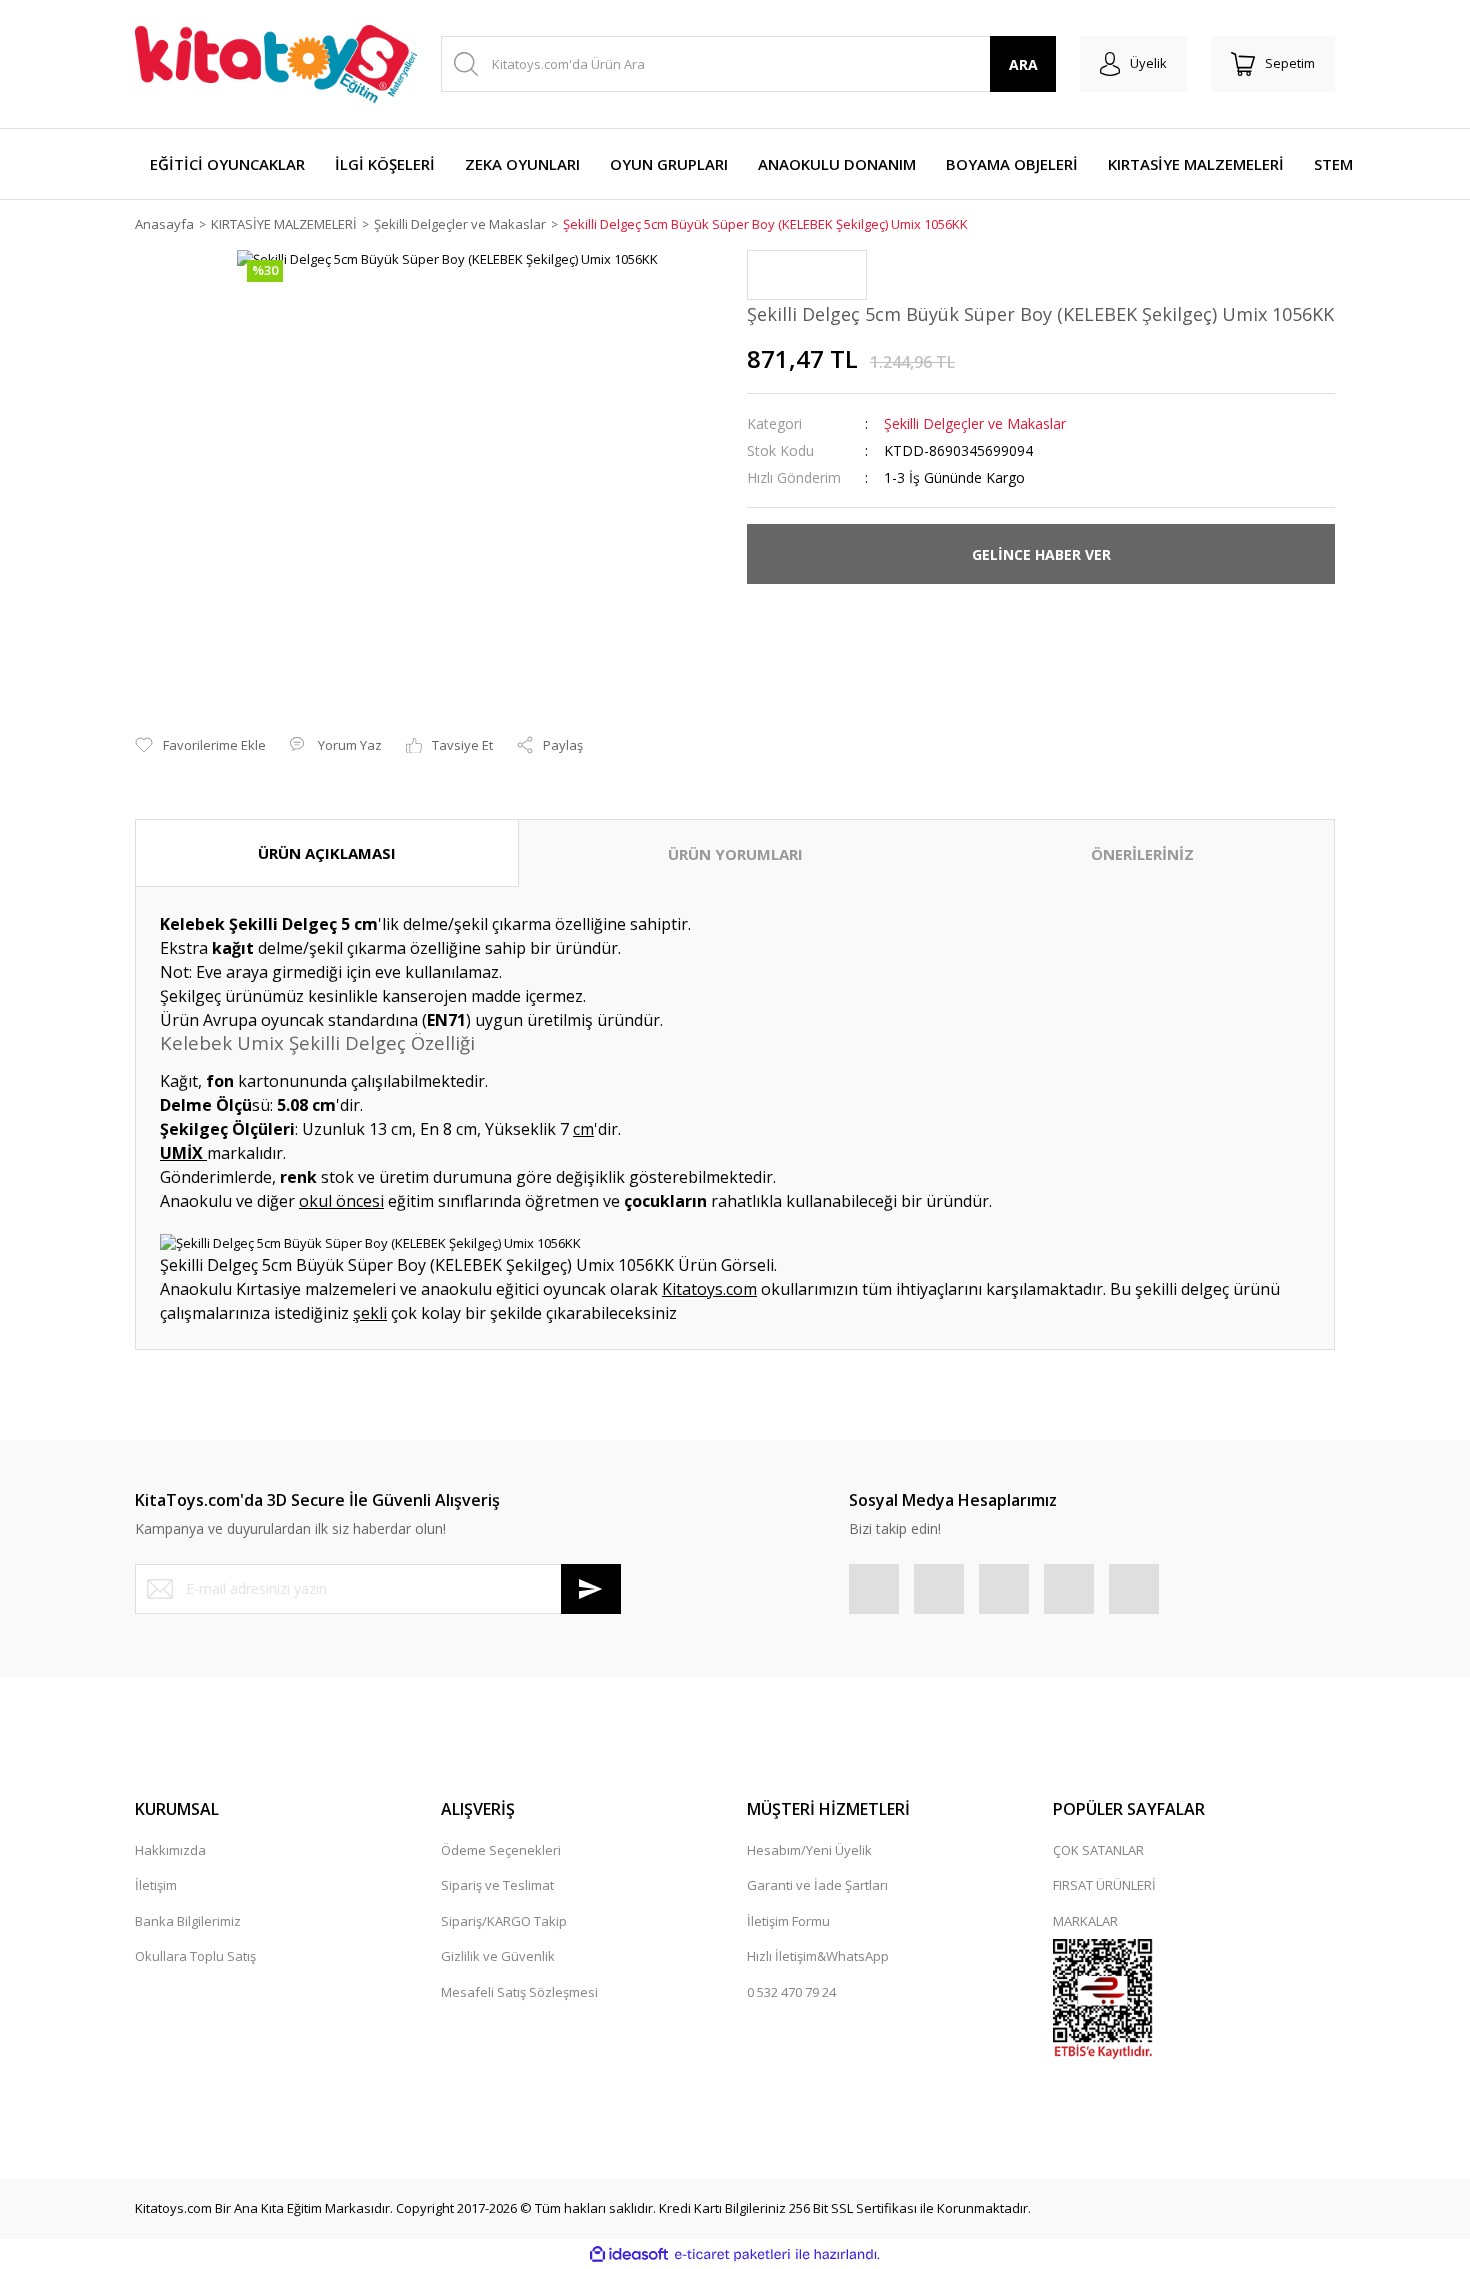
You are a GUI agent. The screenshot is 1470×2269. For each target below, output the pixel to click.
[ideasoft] (629, 2254)
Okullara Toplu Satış (195, 1956)
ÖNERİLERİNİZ (1142, 854)
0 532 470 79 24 (791, 1992)
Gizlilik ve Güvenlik (498, 1956)
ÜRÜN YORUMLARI (735, 854)
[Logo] (276, 64)
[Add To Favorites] (200, 746)
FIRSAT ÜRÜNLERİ (1104, 1885)
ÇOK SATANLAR (1098, 1850)
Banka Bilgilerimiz (188, 1921)
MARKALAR (1085, 1921)
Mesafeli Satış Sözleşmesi (519, 1992)
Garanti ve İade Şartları (817, 1885)
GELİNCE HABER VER (1041, 554)
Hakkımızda (170, 1850)
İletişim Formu (788, 1921)
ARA (1023, 64)
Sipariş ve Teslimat (497, 1885)
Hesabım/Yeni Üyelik (809, 1850)
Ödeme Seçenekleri (501, 1850)
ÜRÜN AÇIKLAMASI (327, 853)
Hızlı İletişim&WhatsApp (818, 1956)
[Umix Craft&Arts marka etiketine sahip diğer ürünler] (807, 275)
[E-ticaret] (732, 2254)
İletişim (156, 1885)
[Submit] (591, 1589)
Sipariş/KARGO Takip (504, 1921)
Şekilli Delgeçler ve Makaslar (975, 423)
